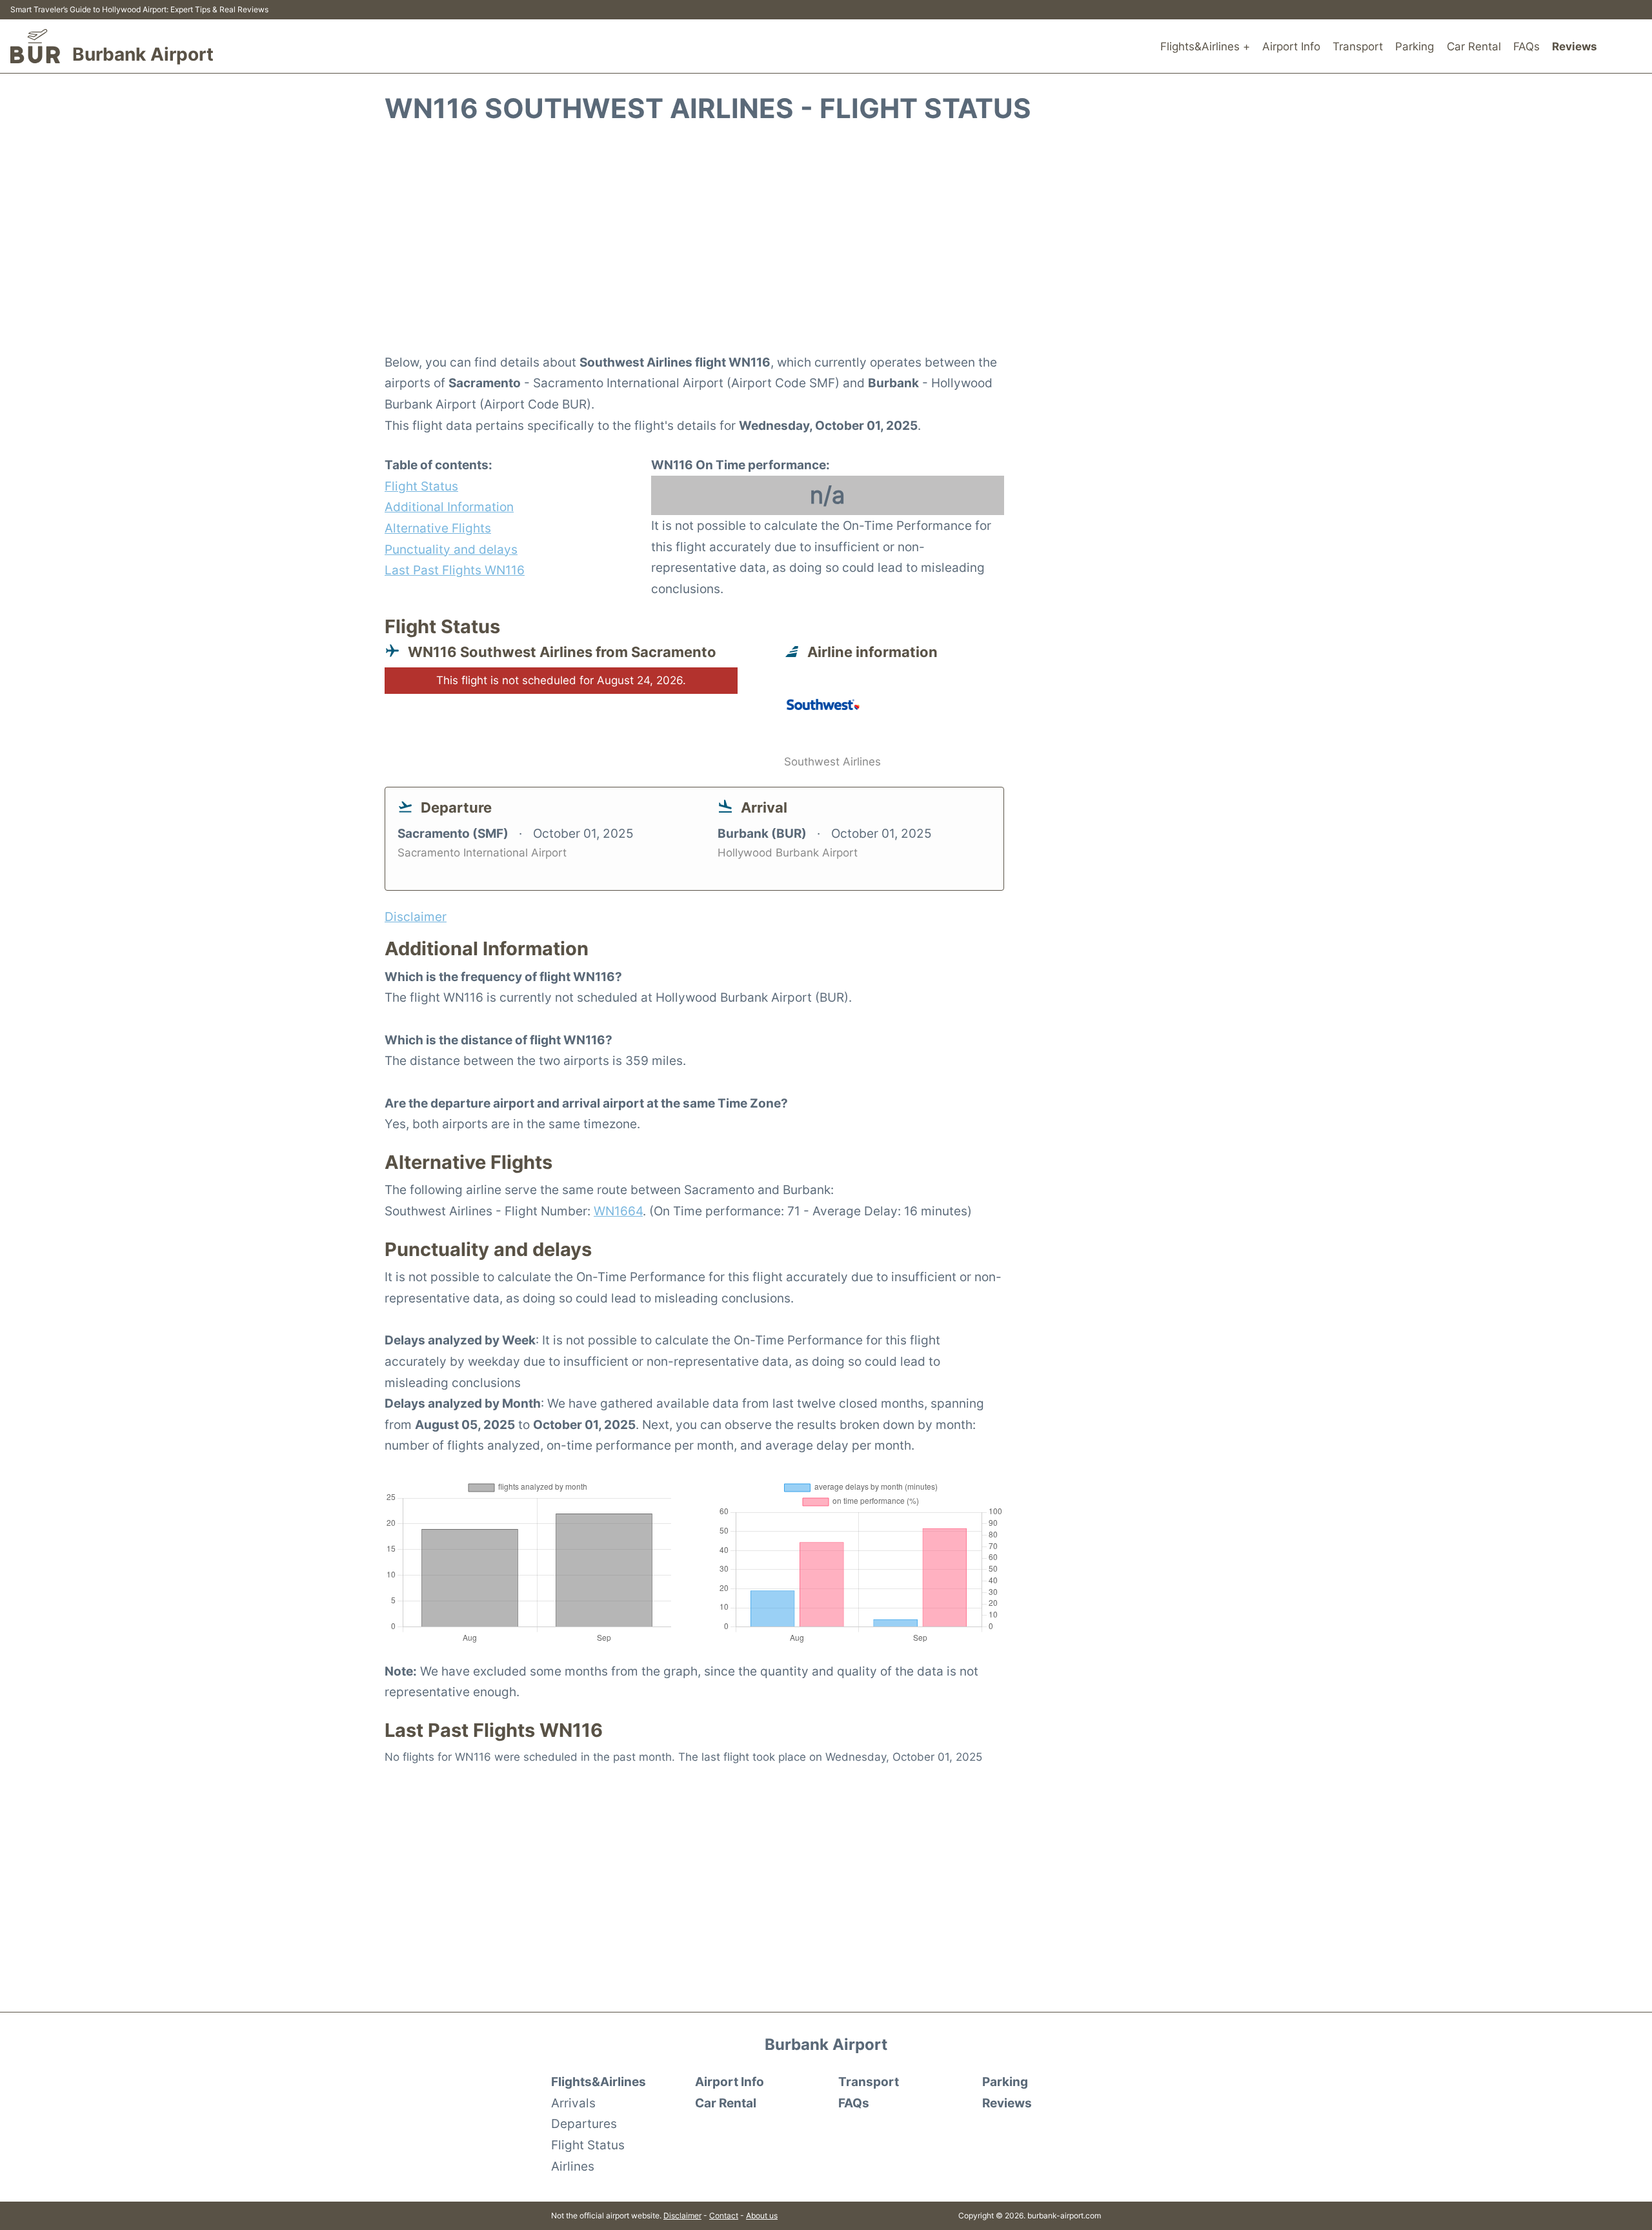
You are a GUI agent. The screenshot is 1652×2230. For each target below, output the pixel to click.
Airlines (573, 2166)
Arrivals (573, 2103)
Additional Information (449, 507)
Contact (724, 2215)
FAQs (1526, 46)
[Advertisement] (826, 246)
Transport (1358, 46)
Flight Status (421, 486)
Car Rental (1474, 46)
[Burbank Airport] (35, 46)
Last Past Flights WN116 (455, 570)
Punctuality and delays (451, 549)
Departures (584, 2124)
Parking (1415, 46)
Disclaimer (682, 2215)
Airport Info (1291, 46)
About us (762, 2215)
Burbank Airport (143, 54)
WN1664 (618, 1211)
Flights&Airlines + (1205, 46)
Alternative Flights (438, 528)
